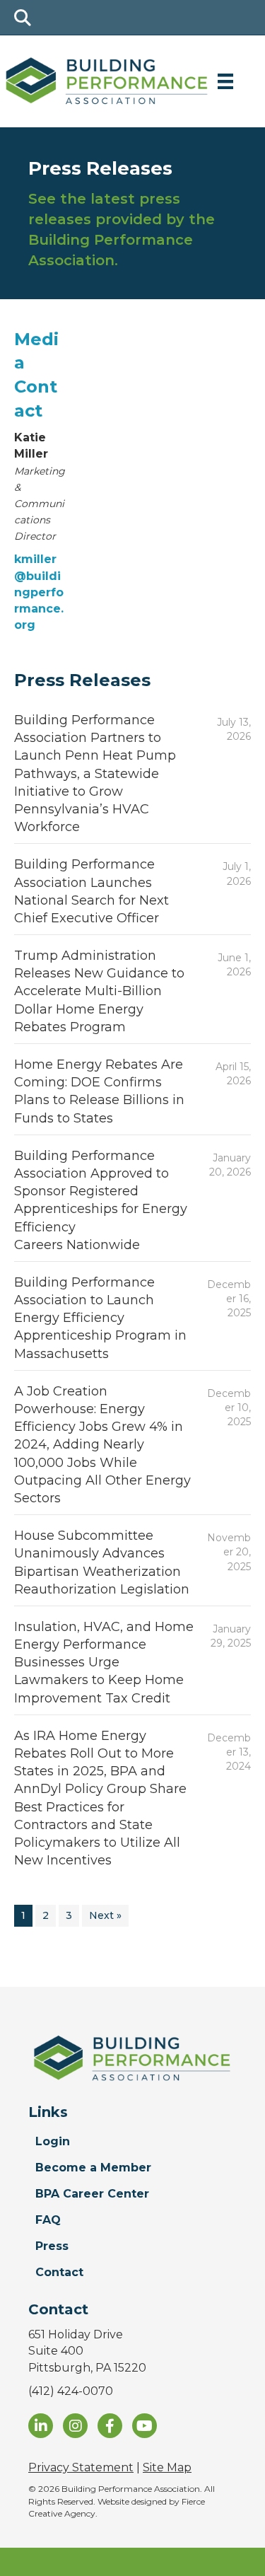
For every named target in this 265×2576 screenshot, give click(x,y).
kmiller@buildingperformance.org (39, 592)
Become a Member (93, 2168)
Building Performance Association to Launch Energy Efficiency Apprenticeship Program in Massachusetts (100, 1318)
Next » (105, 1915)
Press (52, 2246)
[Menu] (225, 81)
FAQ (48, 2220)
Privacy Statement (81, 2467)
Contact (59, 2272)
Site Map (167, 2467)
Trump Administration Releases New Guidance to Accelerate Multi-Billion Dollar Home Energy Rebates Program (99, 991)
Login (53, 2141)
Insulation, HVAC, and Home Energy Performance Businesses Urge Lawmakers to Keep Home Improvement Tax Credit (104, 1663)
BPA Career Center (92, 2194)
